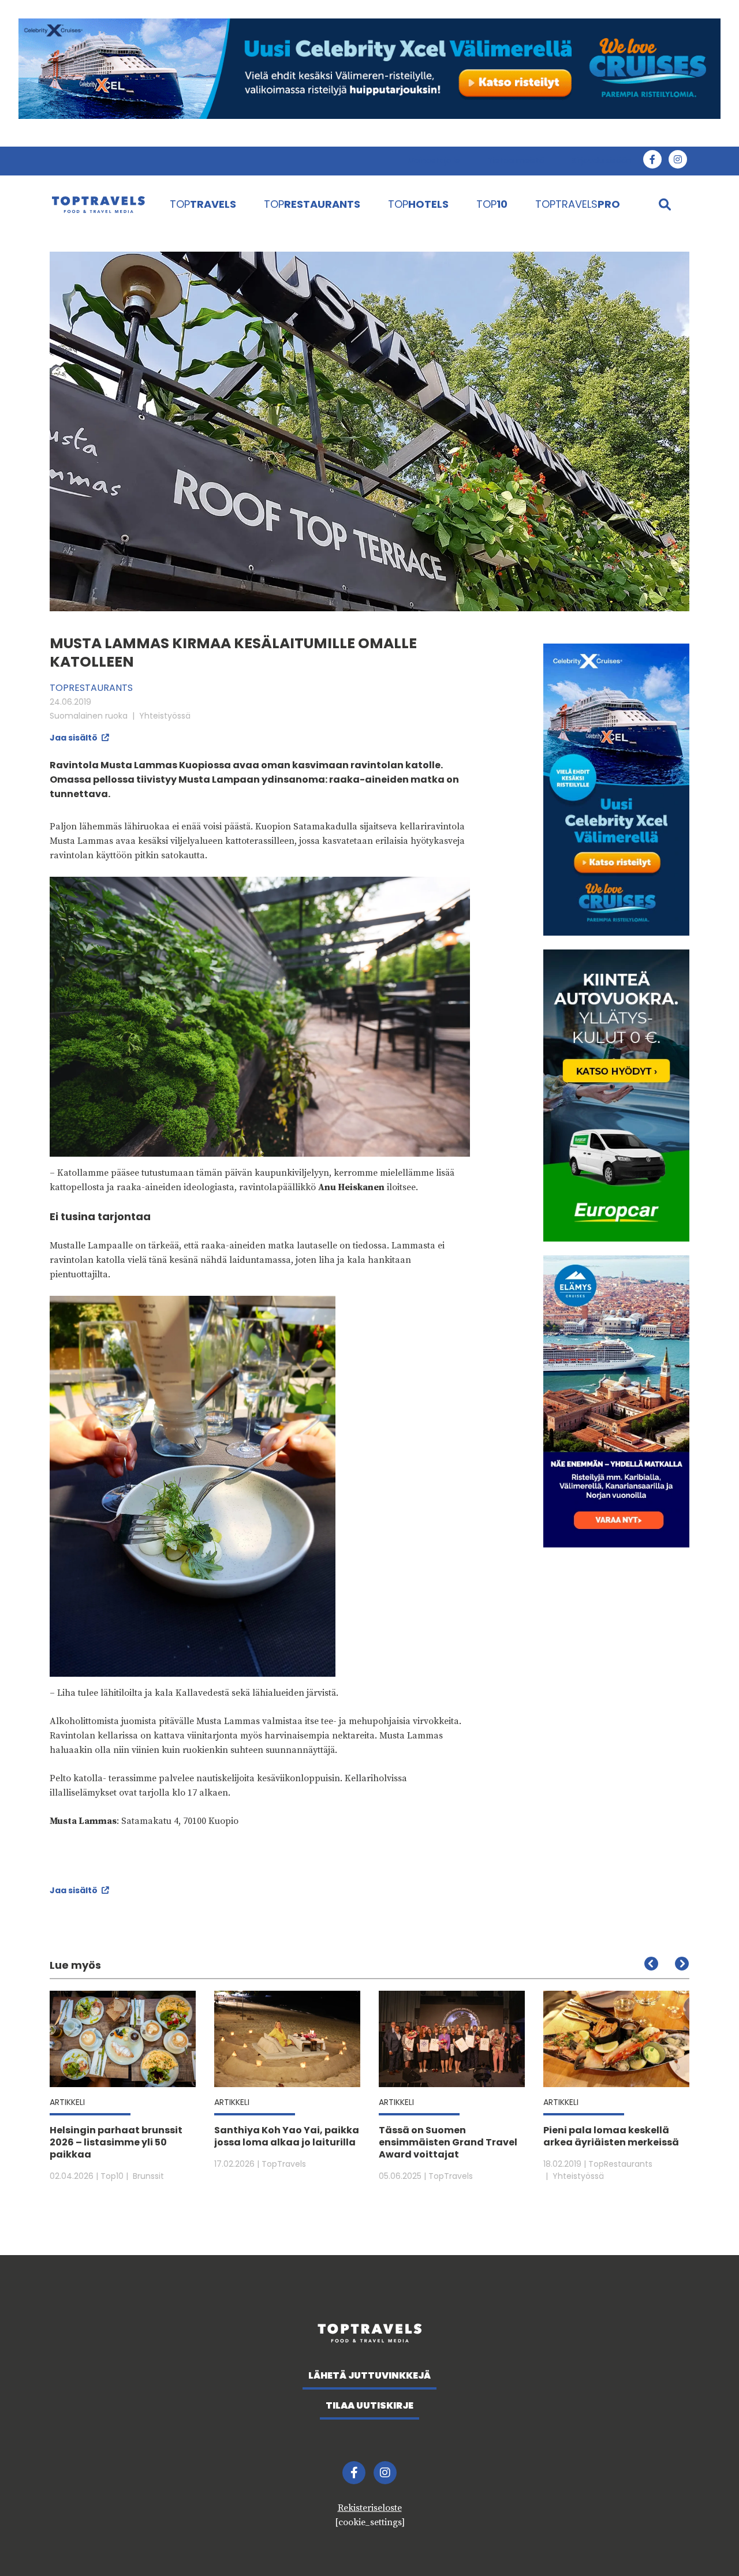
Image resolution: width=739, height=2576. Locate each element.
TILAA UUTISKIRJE (369, 2405)
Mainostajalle (434, 160)
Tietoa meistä (516, 160)
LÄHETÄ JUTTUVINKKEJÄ (369, 2375)
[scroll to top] (706, 2543)
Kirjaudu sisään (602, 160)
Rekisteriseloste (370, 2508)
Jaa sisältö (74, 738)
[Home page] (98, 204)
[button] (682, 1964)
